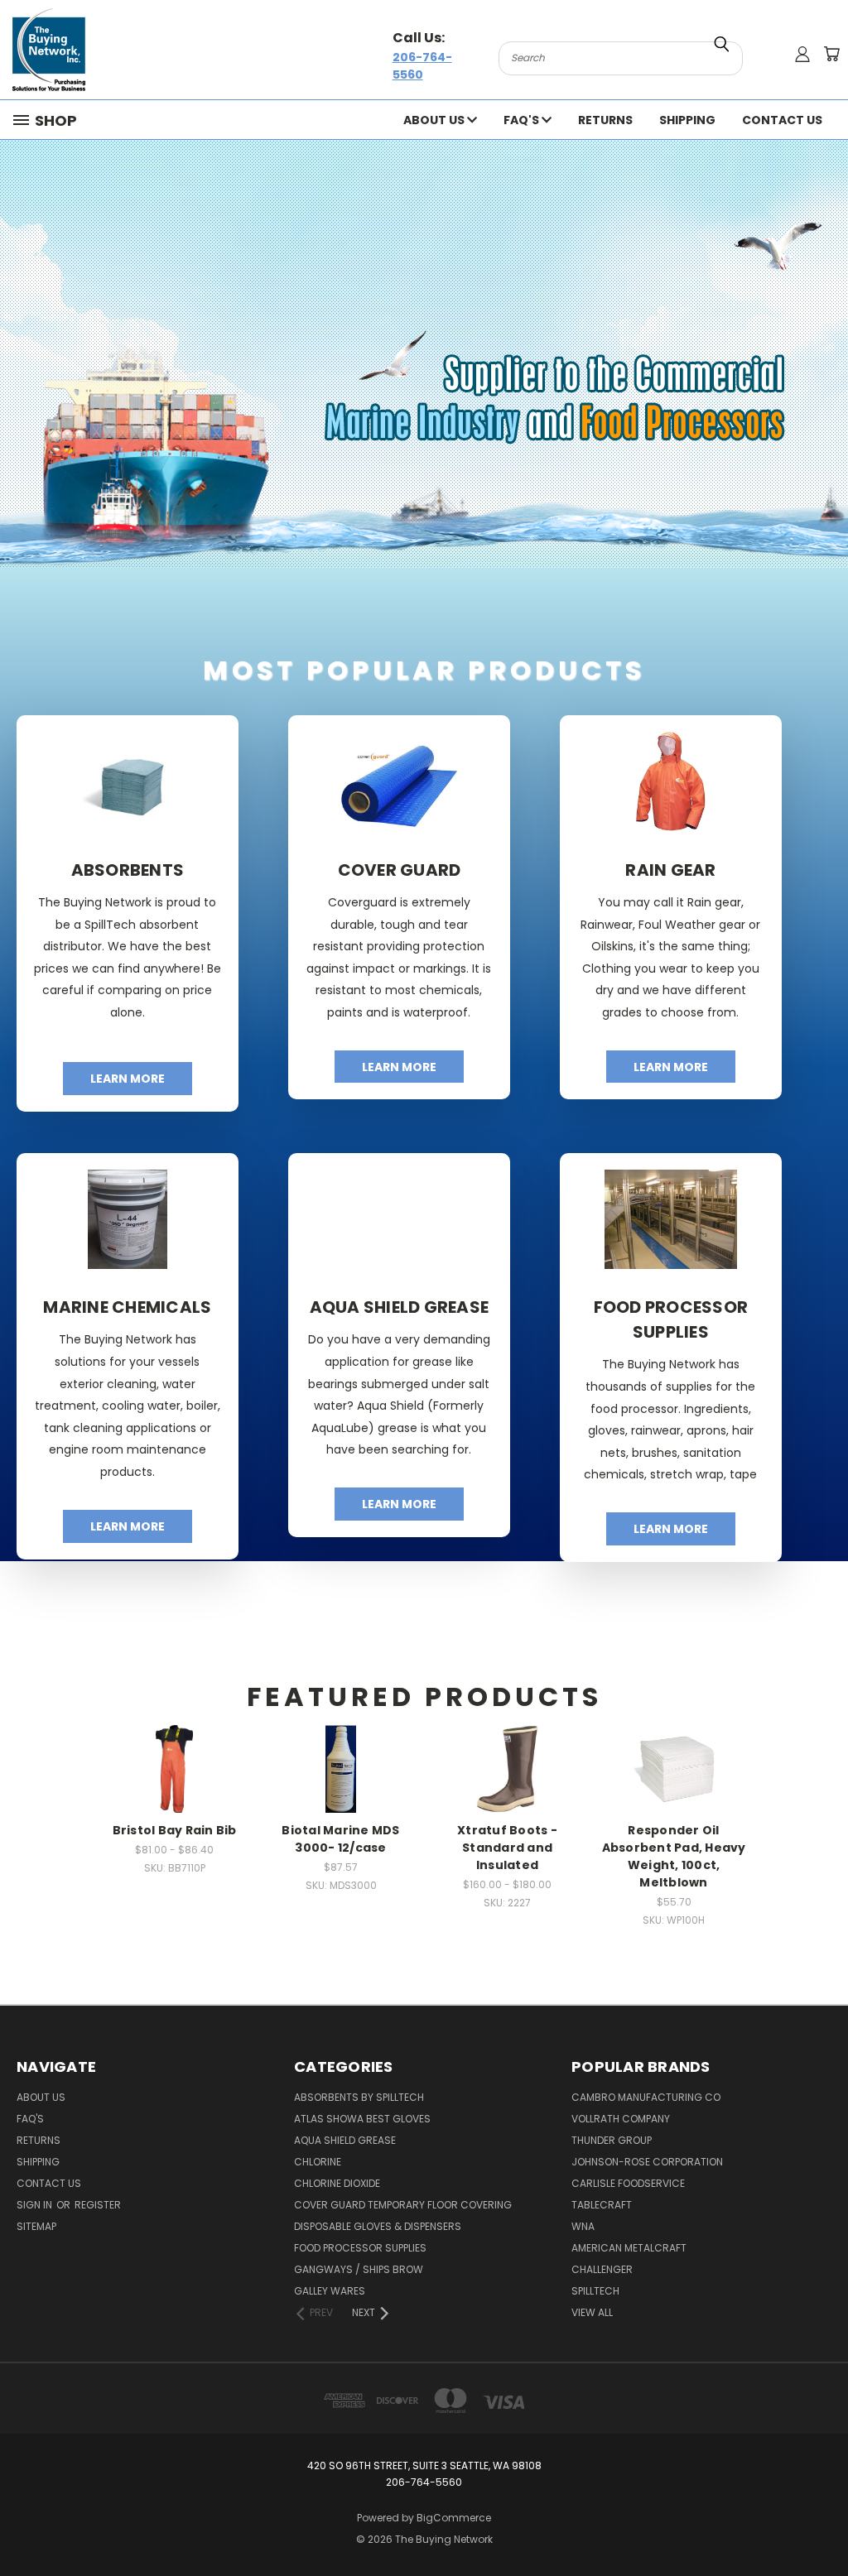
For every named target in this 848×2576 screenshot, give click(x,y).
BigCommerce (454, 2518)
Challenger (602, 2269)
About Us (435, 120)
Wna (583, 2226)
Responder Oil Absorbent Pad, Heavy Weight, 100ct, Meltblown (674, 1856)
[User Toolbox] (802, 54)
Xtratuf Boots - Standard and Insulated (507, 1848)
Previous (823, 2524)
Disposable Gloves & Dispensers (378, 2226)
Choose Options (175, 1748)
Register (98, 2205)
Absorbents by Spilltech (359, 2097)
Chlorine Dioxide (337, 2183)
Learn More (128, 1079)
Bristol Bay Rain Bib (175, 1830)
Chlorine (318, 2162)
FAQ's (523, 120)
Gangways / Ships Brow (359, 2269)
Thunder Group (612, 2140)
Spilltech (595, 2291)
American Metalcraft (629, 2248)
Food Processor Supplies (360, 2248)
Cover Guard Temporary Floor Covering (403, 2205)
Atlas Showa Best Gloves (362, 2119)
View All (592, 2312)
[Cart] (831, 54)
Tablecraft (602, 2205)
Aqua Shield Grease (345, 2140)
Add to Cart (175, 1790)
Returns (605, 120)
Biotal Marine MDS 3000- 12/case (340, 1839)
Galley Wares (330, 2291)
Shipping (687, 120)
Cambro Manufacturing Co (646, 2097)
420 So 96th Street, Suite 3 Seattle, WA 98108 (424, 2465)
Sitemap (36, 2226)
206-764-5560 (422, 66)
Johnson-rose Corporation (647, 2162)
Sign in (36, 2205)
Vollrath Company (621, 2119)
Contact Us (782, 120)
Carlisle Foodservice (628, 2183)
